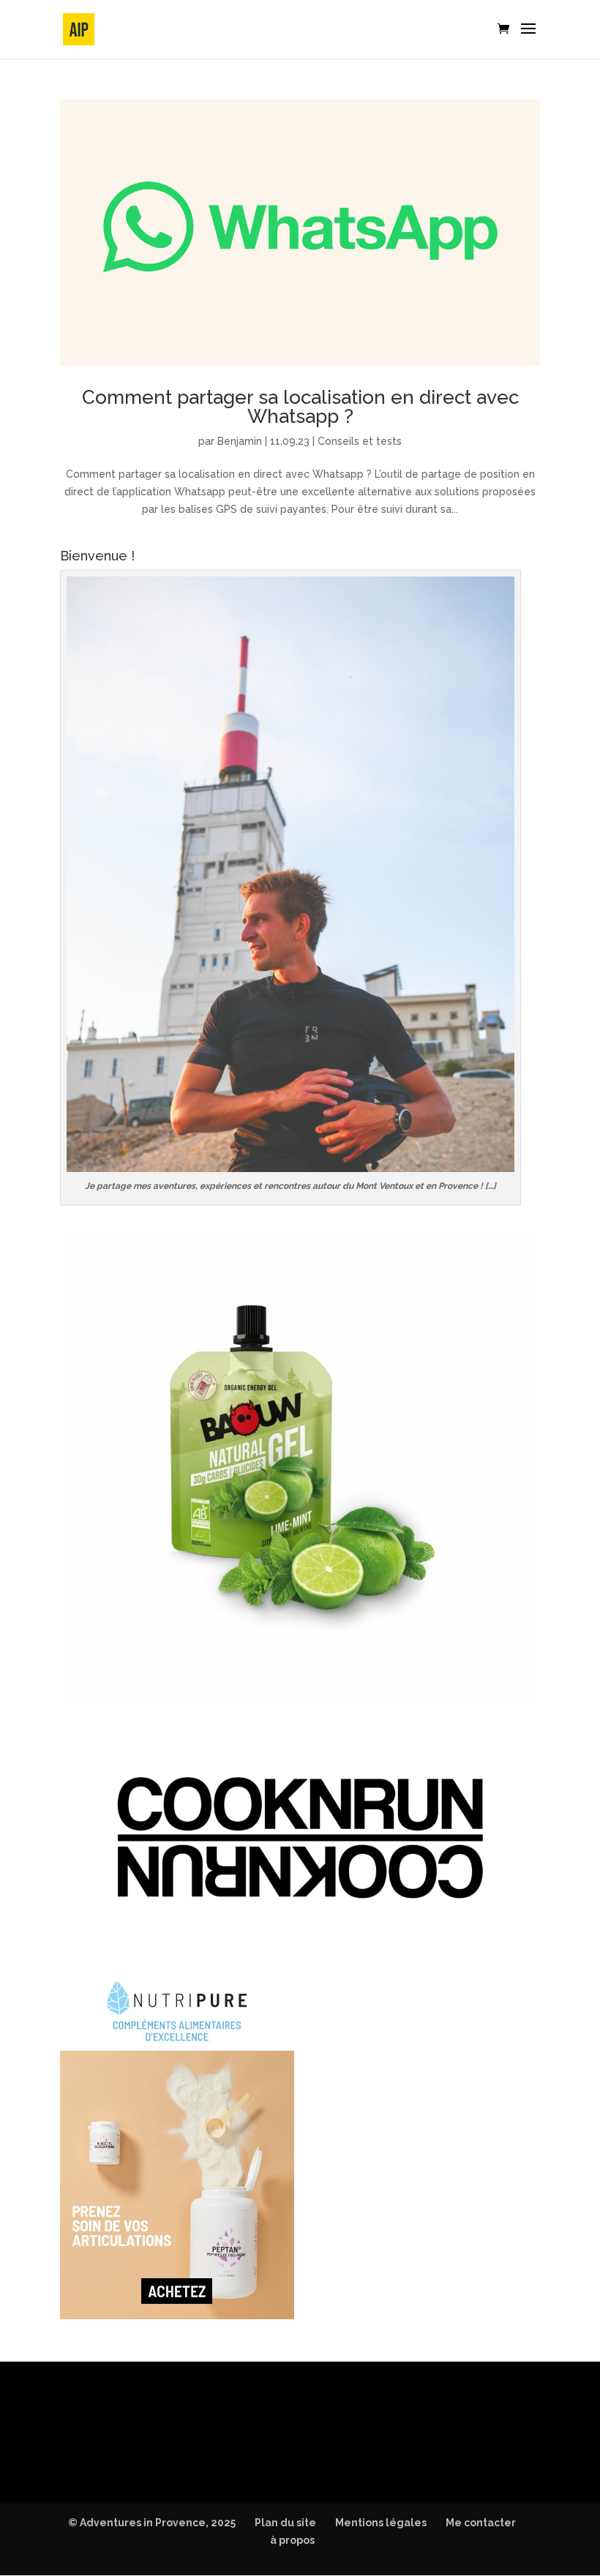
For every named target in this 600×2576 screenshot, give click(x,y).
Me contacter (481, 2523)
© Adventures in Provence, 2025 (152, 2523)
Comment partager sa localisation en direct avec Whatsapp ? (300, 407)
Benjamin (240, 441)
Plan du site (285, 2523)
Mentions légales (381, 2523)
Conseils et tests (360, 441)
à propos (292, 2540)
